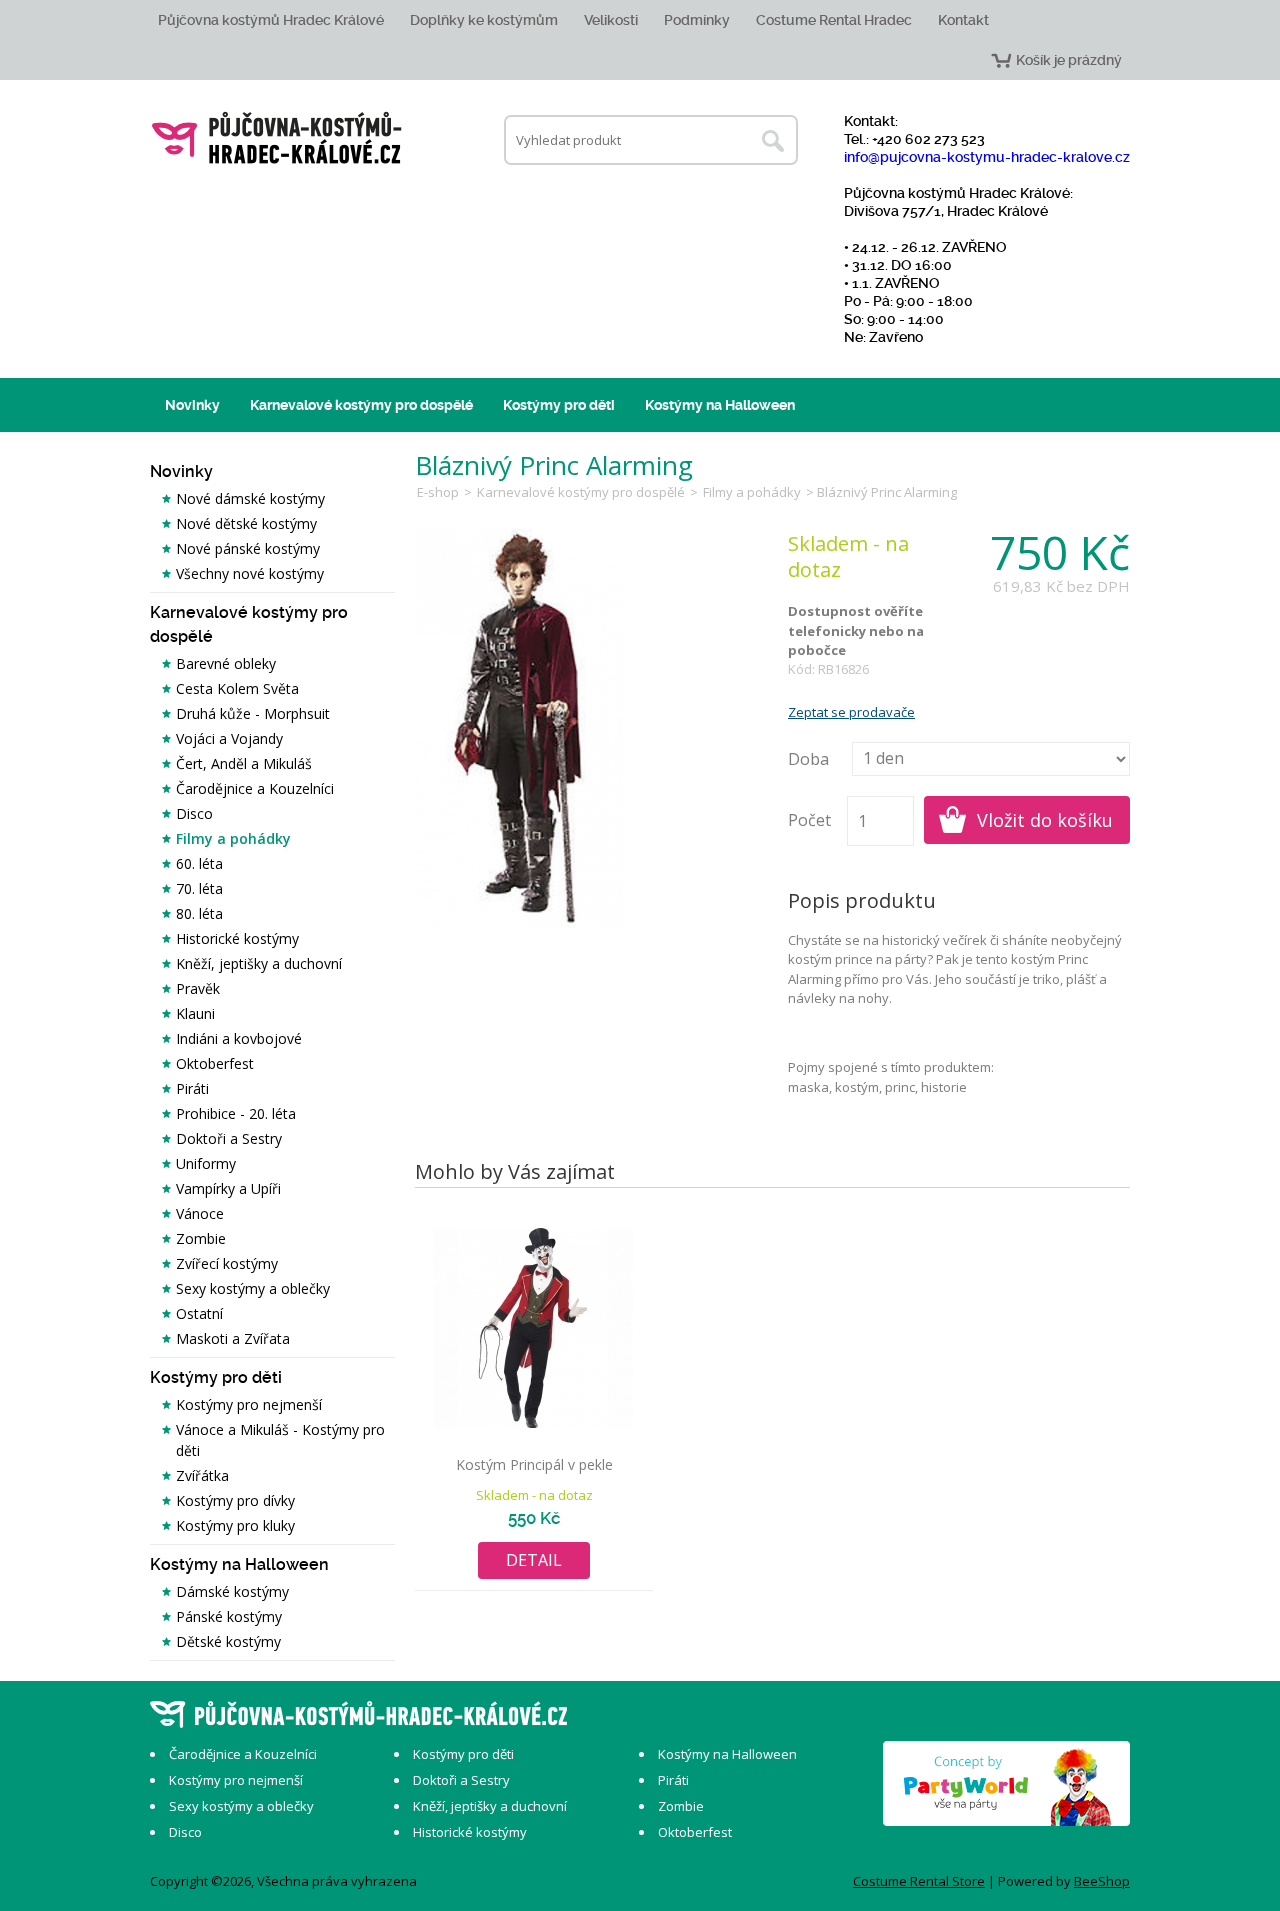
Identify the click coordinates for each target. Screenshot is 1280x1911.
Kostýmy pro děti (559, 405)
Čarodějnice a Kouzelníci (255, 788)
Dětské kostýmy (228, 1641)
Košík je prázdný (1069, 60)
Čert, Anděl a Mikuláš (244, 763)
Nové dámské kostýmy (250, 498)
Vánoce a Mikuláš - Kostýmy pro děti (280, 1440)
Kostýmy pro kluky (235, 1525)
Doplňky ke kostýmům (484, 20)
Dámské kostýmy (232, 1591)
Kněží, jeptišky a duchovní (259, 963)
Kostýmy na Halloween (720, 405)
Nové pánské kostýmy (248, 548)
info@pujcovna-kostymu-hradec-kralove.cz (987, 157)
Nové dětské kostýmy (246, 523)
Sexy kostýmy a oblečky (253, 1288)
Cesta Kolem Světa (237, 688)
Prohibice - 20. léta (236, 1113)
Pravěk (198, 988)
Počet (809, 820)
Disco (194, 813)
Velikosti (611, 20)
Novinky (192, 405)
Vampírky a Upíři (228, 1188)
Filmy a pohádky (233, 838)
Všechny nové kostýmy (250, 573)
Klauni (195, 1013)
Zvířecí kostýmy (227, 1263)
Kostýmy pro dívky (235, 1500)
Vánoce (200, 1213)
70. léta (199, 888)
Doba (808, 759)
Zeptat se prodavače (851, 712)
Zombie (201, 1238)
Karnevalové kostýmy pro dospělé (361, 405)
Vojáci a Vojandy (229, 738)
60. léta (199, 863)
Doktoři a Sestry (229, 1138)
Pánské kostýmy (229, 1616)
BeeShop (1102, 1881)
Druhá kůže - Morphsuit (253, 713)
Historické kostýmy (237, 938)
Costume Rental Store (919, 1881)
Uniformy (206, 1163)
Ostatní (199, 1313)
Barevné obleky (226, 663)
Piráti (192, 1088)
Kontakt (963, 20)
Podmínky (697, 20)
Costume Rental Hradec (834, 20)
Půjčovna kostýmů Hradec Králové (271, 20)
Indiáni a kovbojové (239, 1038)
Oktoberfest (215, 1063)
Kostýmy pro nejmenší (249, 1404)
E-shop (438, 492)
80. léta (199, 913)
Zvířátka (202, 1475)
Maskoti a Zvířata (233, 1338)
